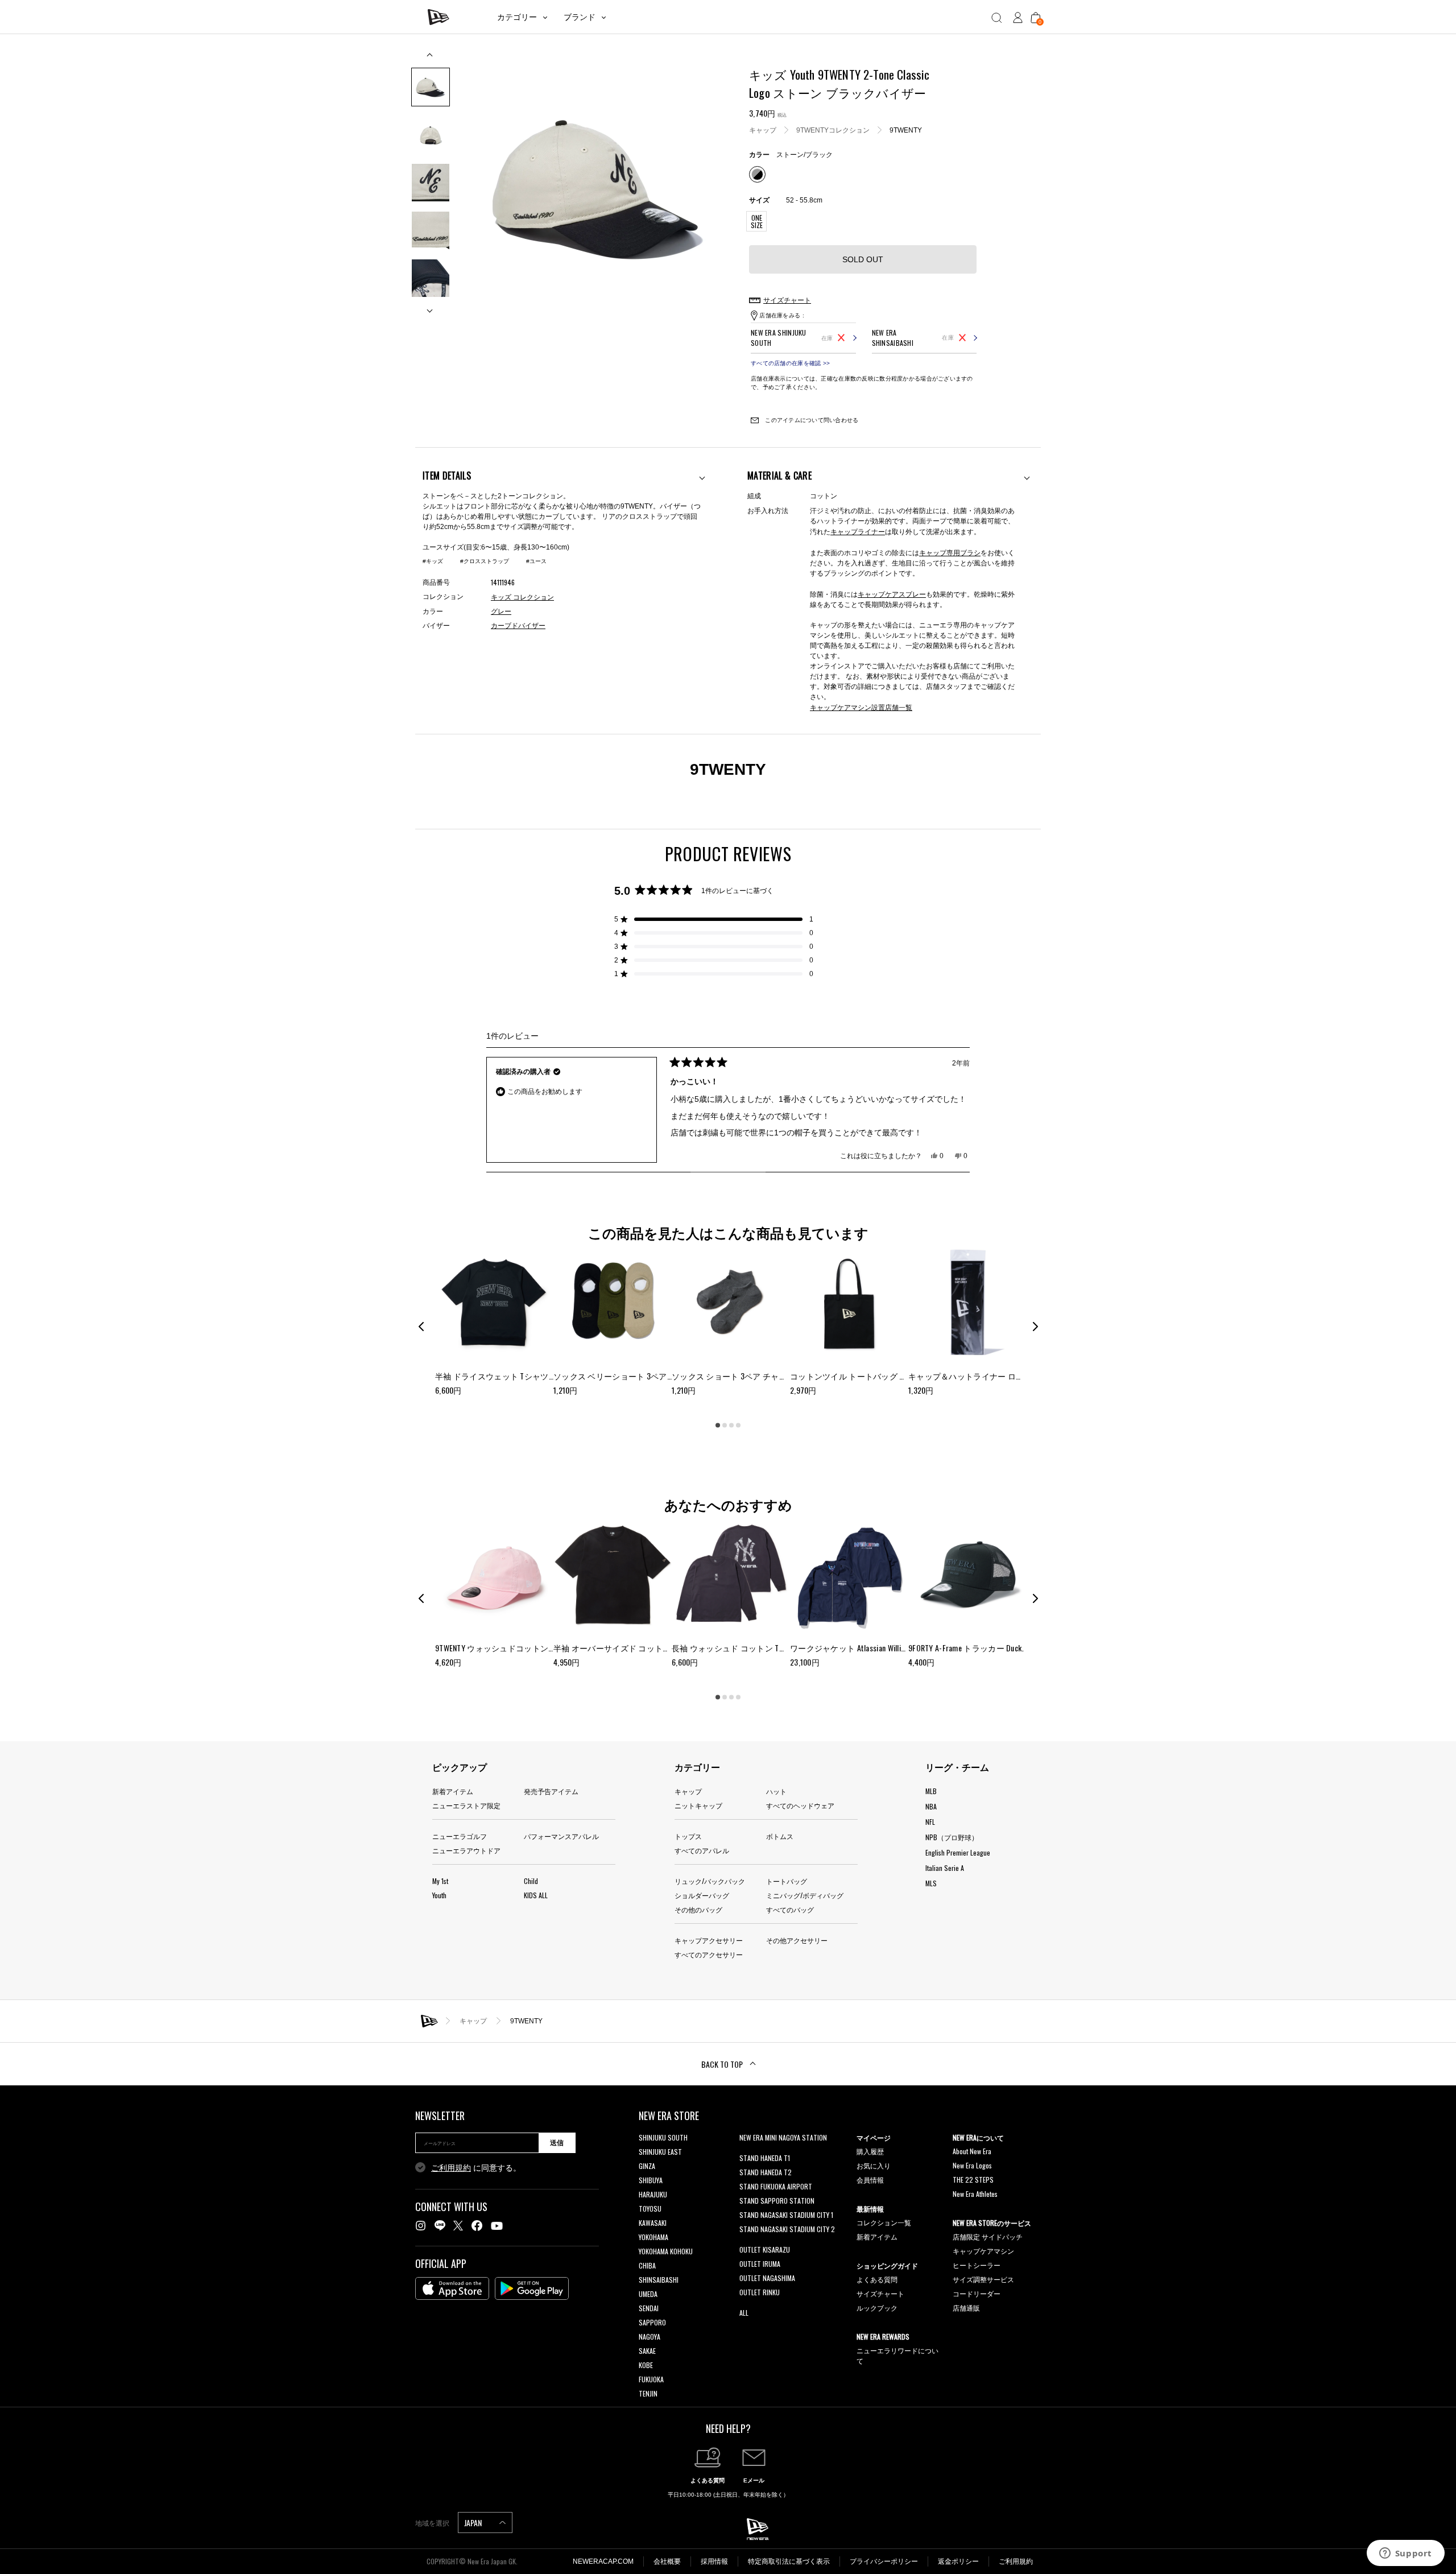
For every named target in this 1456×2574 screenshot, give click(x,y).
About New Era (972, 2151)
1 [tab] (718, 1425)
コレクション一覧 (884, 2222)
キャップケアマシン (983, 2251)
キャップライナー (858, 531)
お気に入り (874, 2165)
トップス (688, 1836)
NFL (930, 1822)
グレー (501, 612)
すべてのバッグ (790, 1909)
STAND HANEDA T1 (765, 2158)
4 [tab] (738, 1425)
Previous (431, 59)
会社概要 (667, 2561)
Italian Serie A (945, 1868)
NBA (931, 1806)
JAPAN (474, 2523)
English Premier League (958, 1852)
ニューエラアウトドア (466, 1850)
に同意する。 (476, 2168)
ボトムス (780, 1836)
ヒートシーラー (977, 2265)
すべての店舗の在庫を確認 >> (790, 363)
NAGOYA (650, 2337)
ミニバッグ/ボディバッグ (805, 1895)
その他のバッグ (698, 1909)
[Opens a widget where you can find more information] (1405, 2554)
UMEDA (648, 2294)
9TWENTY (906, 130)
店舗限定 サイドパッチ (988, 2236)
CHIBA (647, 2265)
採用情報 (714, 2561)
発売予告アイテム (551, 1791)
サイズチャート (880, 2293)
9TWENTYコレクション (833, 130)
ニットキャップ (698, 1805)
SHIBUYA (651, 2180)
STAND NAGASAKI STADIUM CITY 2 (787, 2229)
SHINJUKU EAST (660, 2152)
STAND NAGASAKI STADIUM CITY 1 (786, 2215)
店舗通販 (966, 2307)
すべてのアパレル (702, 1850)
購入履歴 (870, 2151)
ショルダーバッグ (702, 1895)
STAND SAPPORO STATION (777, 2201)
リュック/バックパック (710, 1881)
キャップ (763, 130)
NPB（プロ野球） (952, 1837)
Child (531, 1881)
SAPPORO (652, 2322)
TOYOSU (650, 2209)
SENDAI (649, 2308)
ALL (744, 2313)
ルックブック (877, 2307)
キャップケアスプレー (892, 594)
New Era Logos (972, 2165)
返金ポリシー (958, 2561)
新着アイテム (453, 1791)
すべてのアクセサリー (709, 1954)
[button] (714, 919)
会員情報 (870, 2180)
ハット (776, 1791)
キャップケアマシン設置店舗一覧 (861, 707)
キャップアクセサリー (709, 1940)
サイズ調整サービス (983, 2279)
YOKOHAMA (653, 2237)
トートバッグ (787, 1881)
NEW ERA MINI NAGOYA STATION (783, 2137)
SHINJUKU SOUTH (663, 2137)
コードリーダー (977, 2293)
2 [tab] (725, 1425)
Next (431, 306)
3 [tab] (731, 1425)
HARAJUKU (653, 2194)
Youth (439, 1895)
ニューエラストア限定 (466, 1805)
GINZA (647, 2166)
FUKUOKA (651, 2379)
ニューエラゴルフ (460, 1836)
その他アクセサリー (797, 1940)
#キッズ (433, 561)
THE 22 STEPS (973, 2180)
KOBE (646, 2365)
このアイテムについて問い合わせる (811, 420)
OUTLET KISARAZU (765, 2249)
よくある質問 (877, 2279)
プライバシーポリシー (884, 2561)
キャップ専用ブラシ (950, 552)
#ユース (536, 561)
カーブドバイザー (518, 626)
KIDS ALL (536, 1895)
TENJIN (648, 2393)
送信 (557, 2143)
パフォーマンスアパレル (561, 1836)
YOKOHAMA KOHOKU (666, 2251)
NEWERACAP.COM (603, 2561)
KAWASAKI (653, 2223)
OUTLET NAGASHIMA (767, 2278)
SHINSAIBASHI (659, 2280)
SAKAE (647, 2351)
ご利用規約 (451, 2168)
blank (747, 2152)
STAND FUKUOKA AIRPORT (776, 2186)
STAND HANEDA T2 (766, 2172)
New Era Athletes (975, 2194)
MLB (931, 1791)
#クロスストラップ (485, 561)
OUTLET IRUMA (760, 2264)
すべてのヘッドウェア (800, 1805)
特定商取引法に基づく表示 (789, 2561)
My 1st (440, 1881)
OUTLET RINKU (760, 2292)
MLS (931, 1883)
